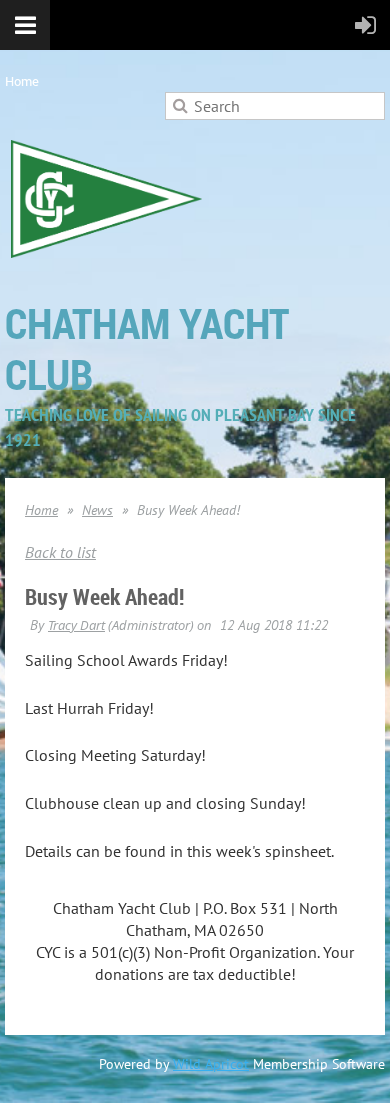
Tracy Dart (76, 625)
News (97, 510)
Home (22, 81)
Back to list (60, 552)
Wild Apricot (211, 1064)
